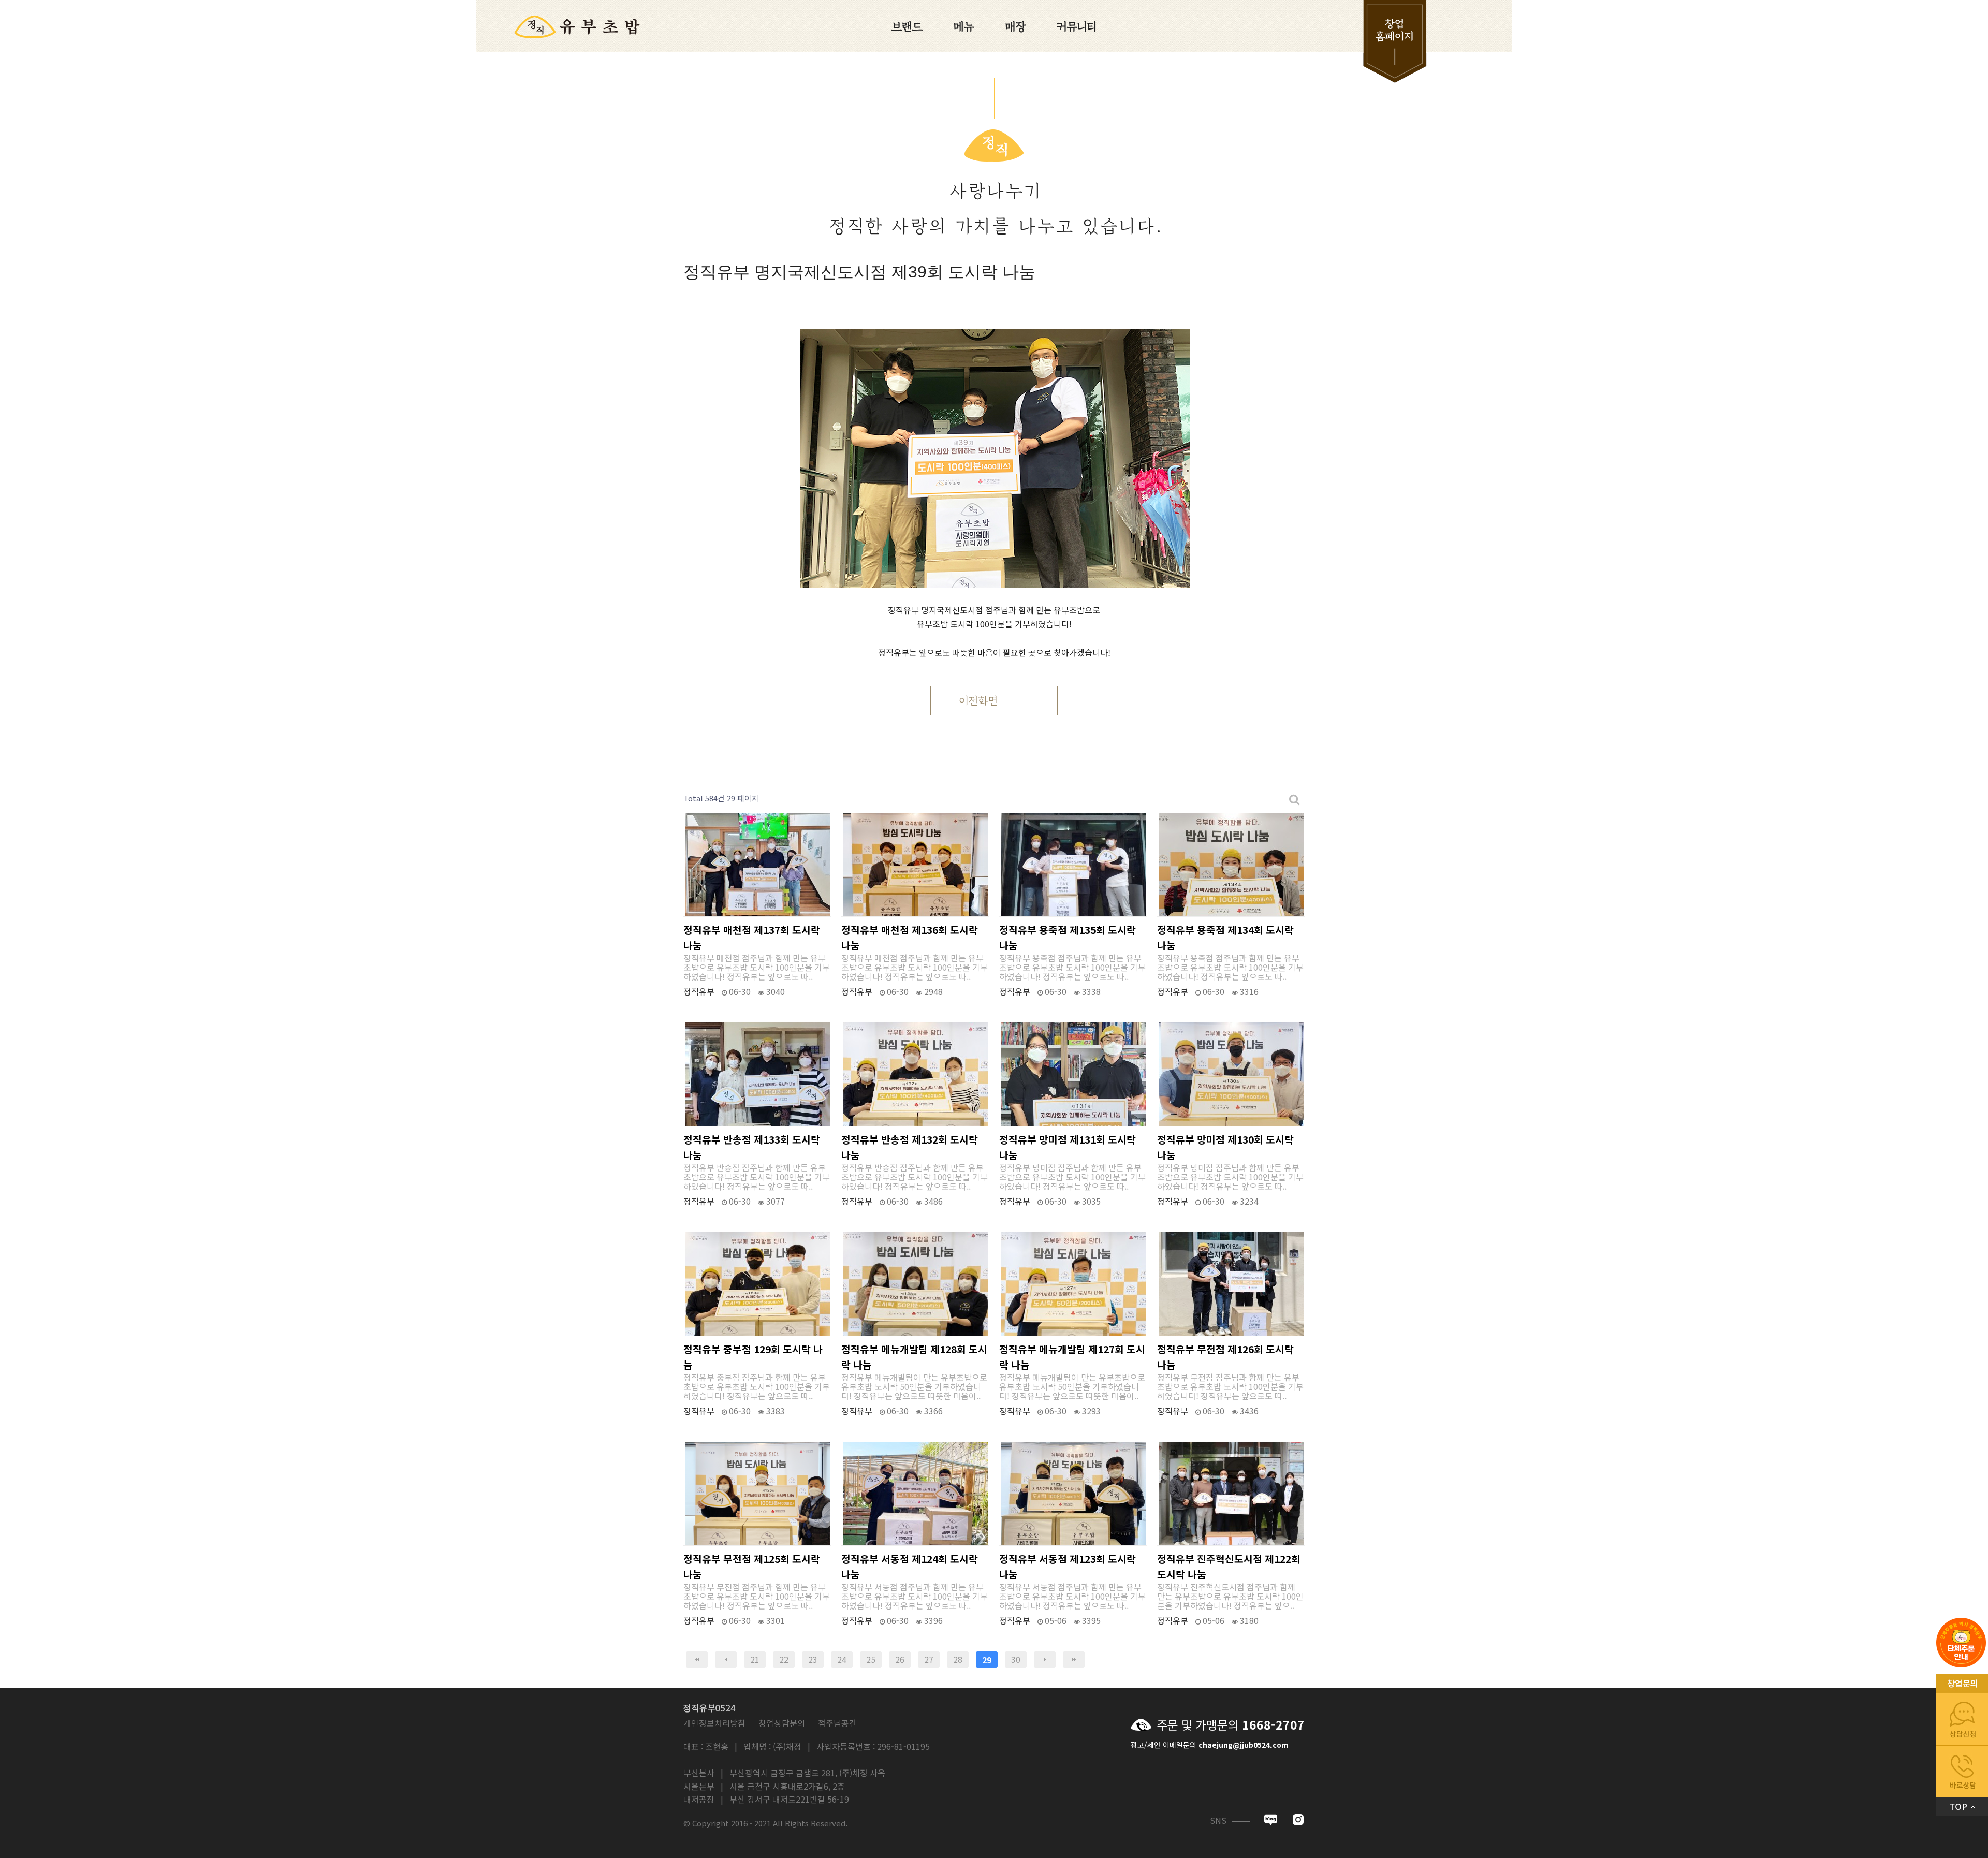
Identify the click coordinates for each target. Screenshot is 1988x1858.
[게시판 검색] (1295, 799)
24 (842, 1659)
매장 (1016, 26)
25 (871, 1659)
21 (755, 1659)
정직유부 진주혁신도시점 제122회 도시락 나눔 (1229, 1567)
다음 (1045, 1660)
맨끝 (1074, 1660)
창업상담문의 (782, 1723)
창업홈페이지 (1378, 41)
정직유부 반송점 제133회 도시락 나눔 (752, 1147)
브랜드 (907, 26)
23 (813, 1659)
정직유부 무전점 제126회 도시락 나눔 (1225, 1357)
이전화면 (978, 701)
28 (958, 1659)
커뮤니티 (1077, 26)
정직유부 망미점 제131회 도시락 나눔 (1068, 1147)
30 (1016, 1659)
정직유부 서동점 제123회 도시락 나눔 (1068, 1567)
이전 (726, 1660)
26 (900, 1659)
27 (929, 1659)
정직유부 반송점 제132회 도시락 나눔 (910, 1147)
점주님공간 (837, 1723)
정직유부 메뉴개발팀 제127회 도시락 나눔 (1072, 1357)
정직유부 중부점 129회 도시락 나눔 (753, 1357)
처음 (697, 1660)
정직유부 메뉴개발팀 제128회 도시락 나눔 (914, 1357)
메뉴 (964, 26)
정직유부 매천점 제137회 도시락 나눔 (752, 938)
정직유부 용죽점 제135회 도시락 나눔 (1068, 938)
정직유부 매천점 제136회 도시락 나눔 (910, 938)
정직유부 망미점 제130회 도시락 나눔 (1225, 1147)
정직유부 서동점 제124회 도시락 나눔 (910, 1567)
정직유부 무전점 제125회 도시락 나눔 (752, 1567)
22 (784, 1659)
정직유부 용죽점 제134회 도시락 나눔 (1225, 938)
